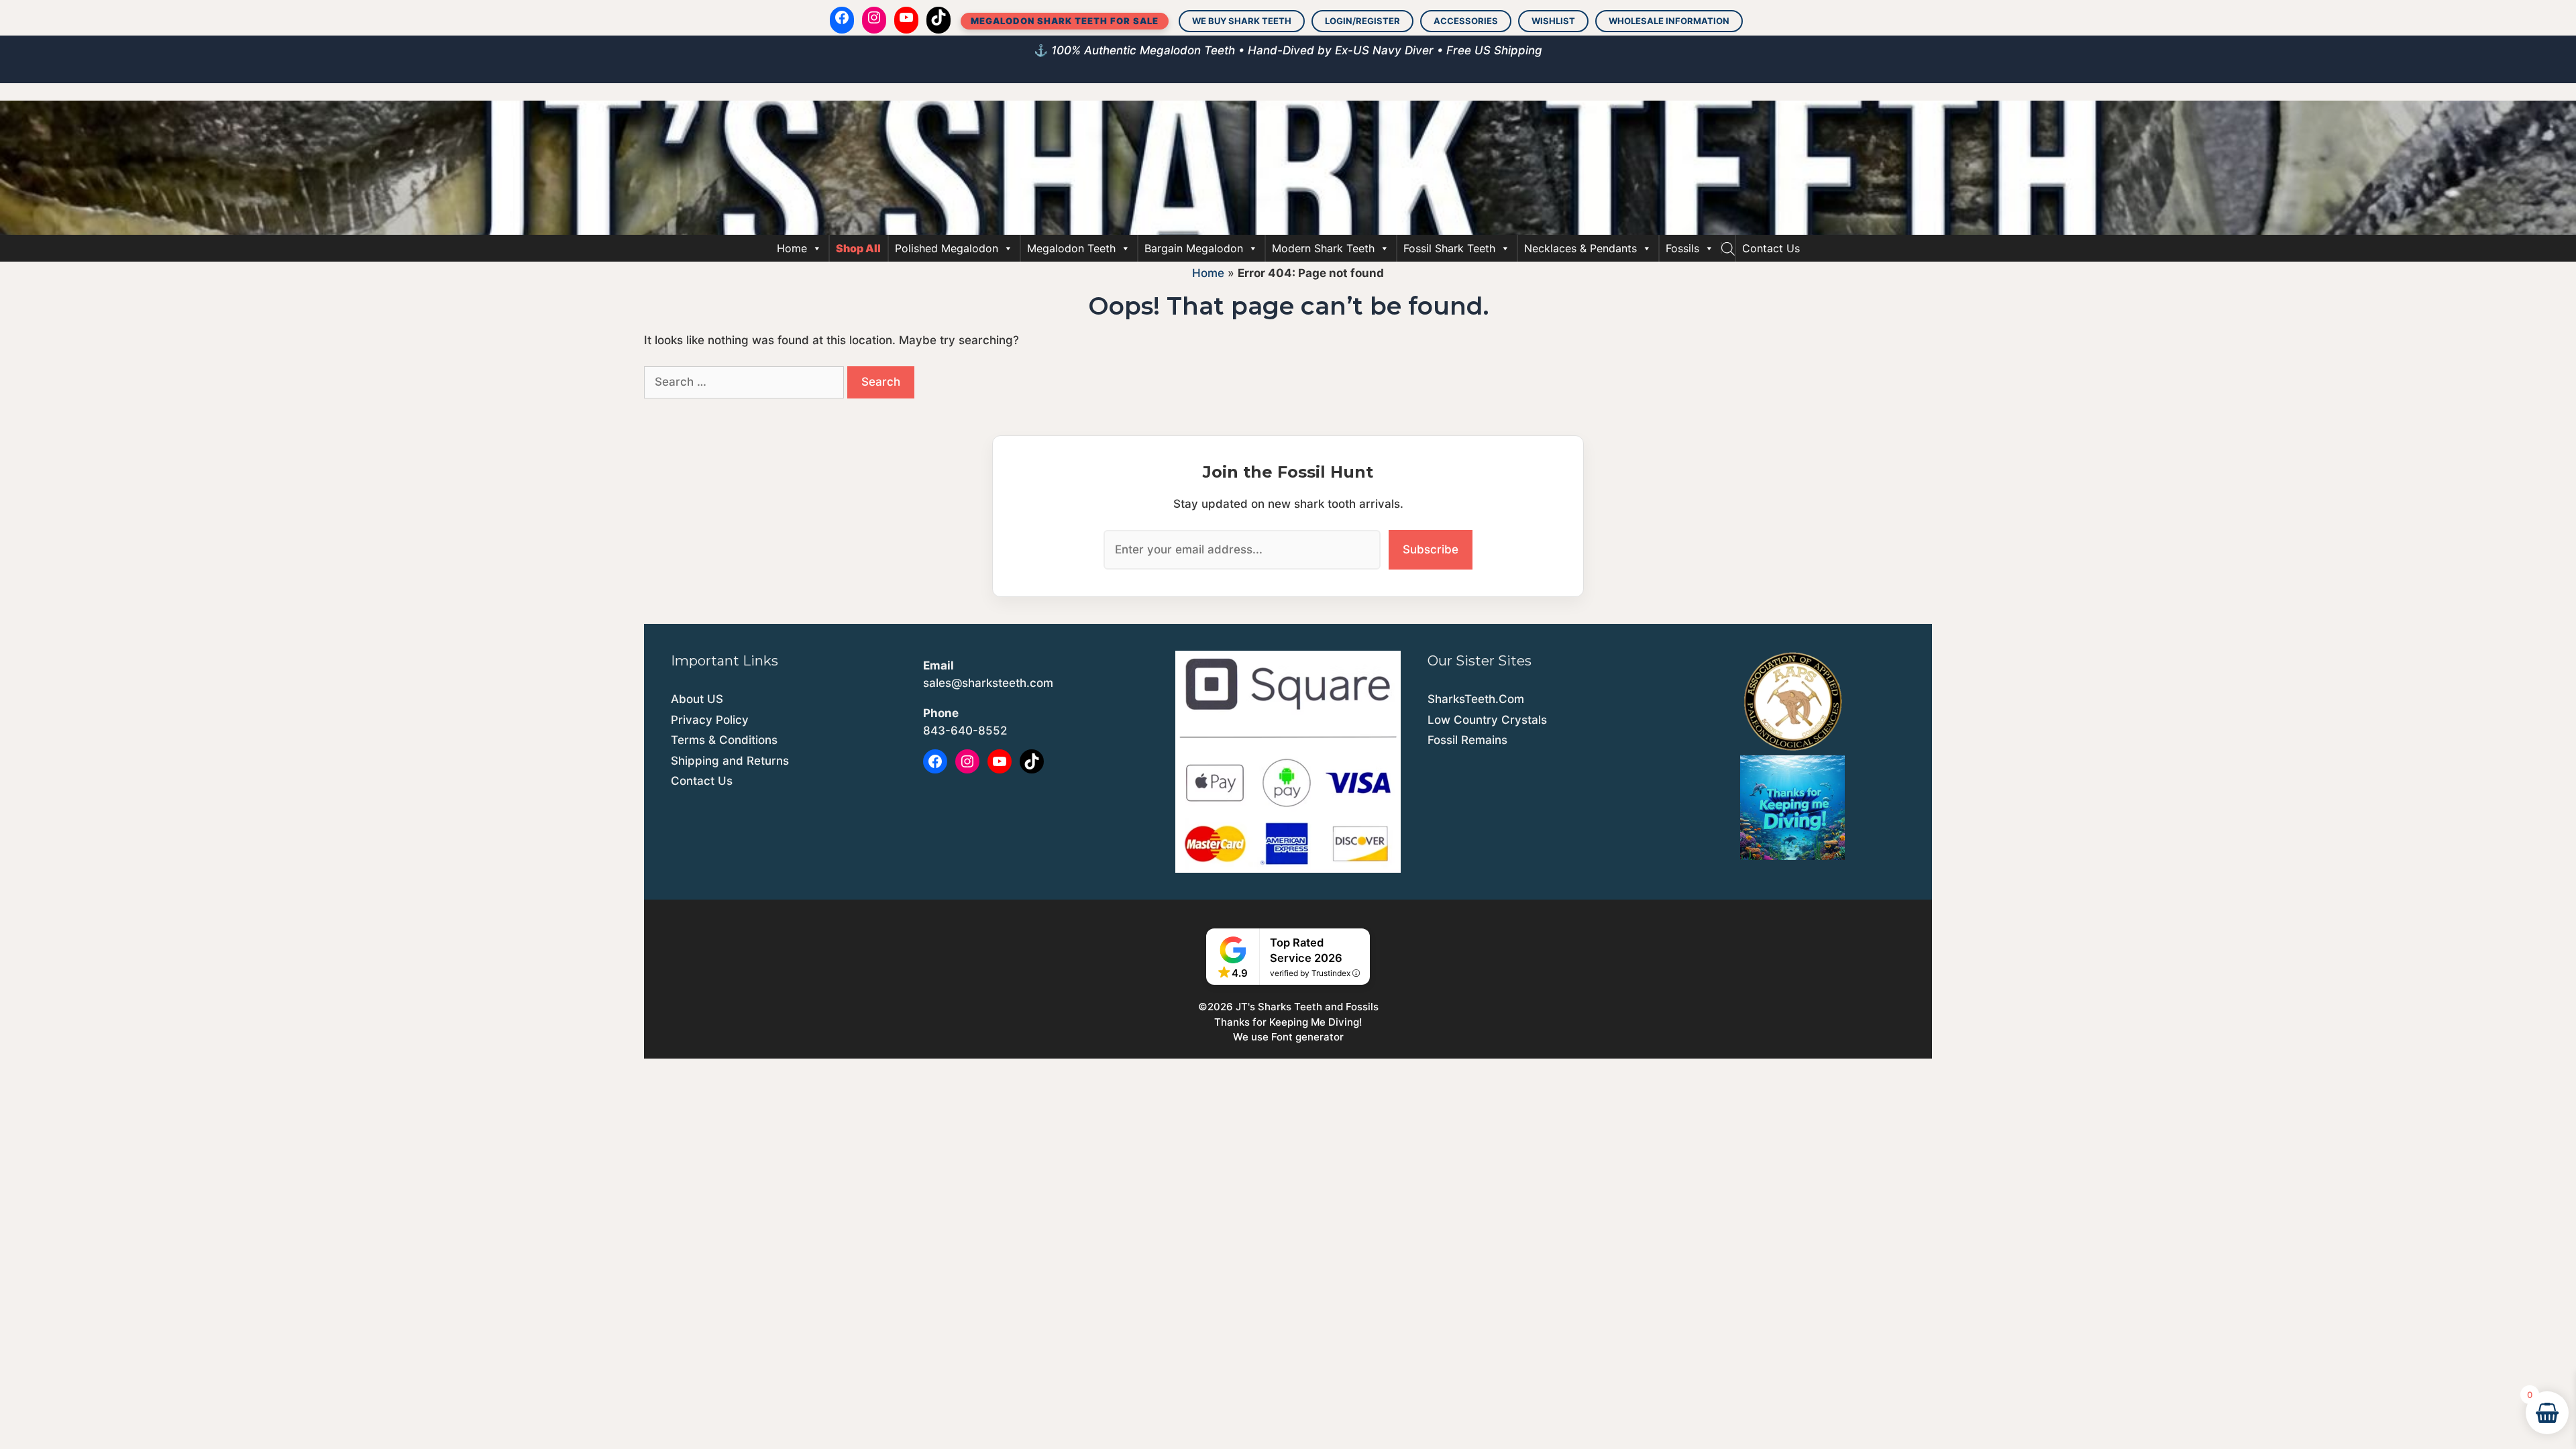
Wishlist (1553, 21)
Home (792, 248)
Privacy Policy (710, 720)
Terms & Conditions (724, 740)
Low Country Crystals (1487, 720)
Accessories (1466, 21)
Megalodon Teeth (1071, 248)
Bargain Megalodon (1194, 248)
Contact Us (1771, 248)
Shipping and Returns (730, 761)
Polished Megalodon (947, 248)
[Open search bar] (1728, 248)
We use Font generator (1288, 1037)
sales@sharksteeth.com (988, 683)
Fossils (1682, 248)
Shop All (858, 248)
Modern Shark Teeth (1323, 248)
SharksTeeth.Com (1476, 699)
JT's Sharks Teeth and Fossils (1307, 1007)
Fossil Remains (1467, 740)
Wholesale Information (1669, 21)
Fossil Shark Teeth (1449, 248)
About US (697, 699)
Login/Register (1362, 21)
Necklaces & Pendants (1580, 248)
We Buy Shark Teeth (1242, 21)
